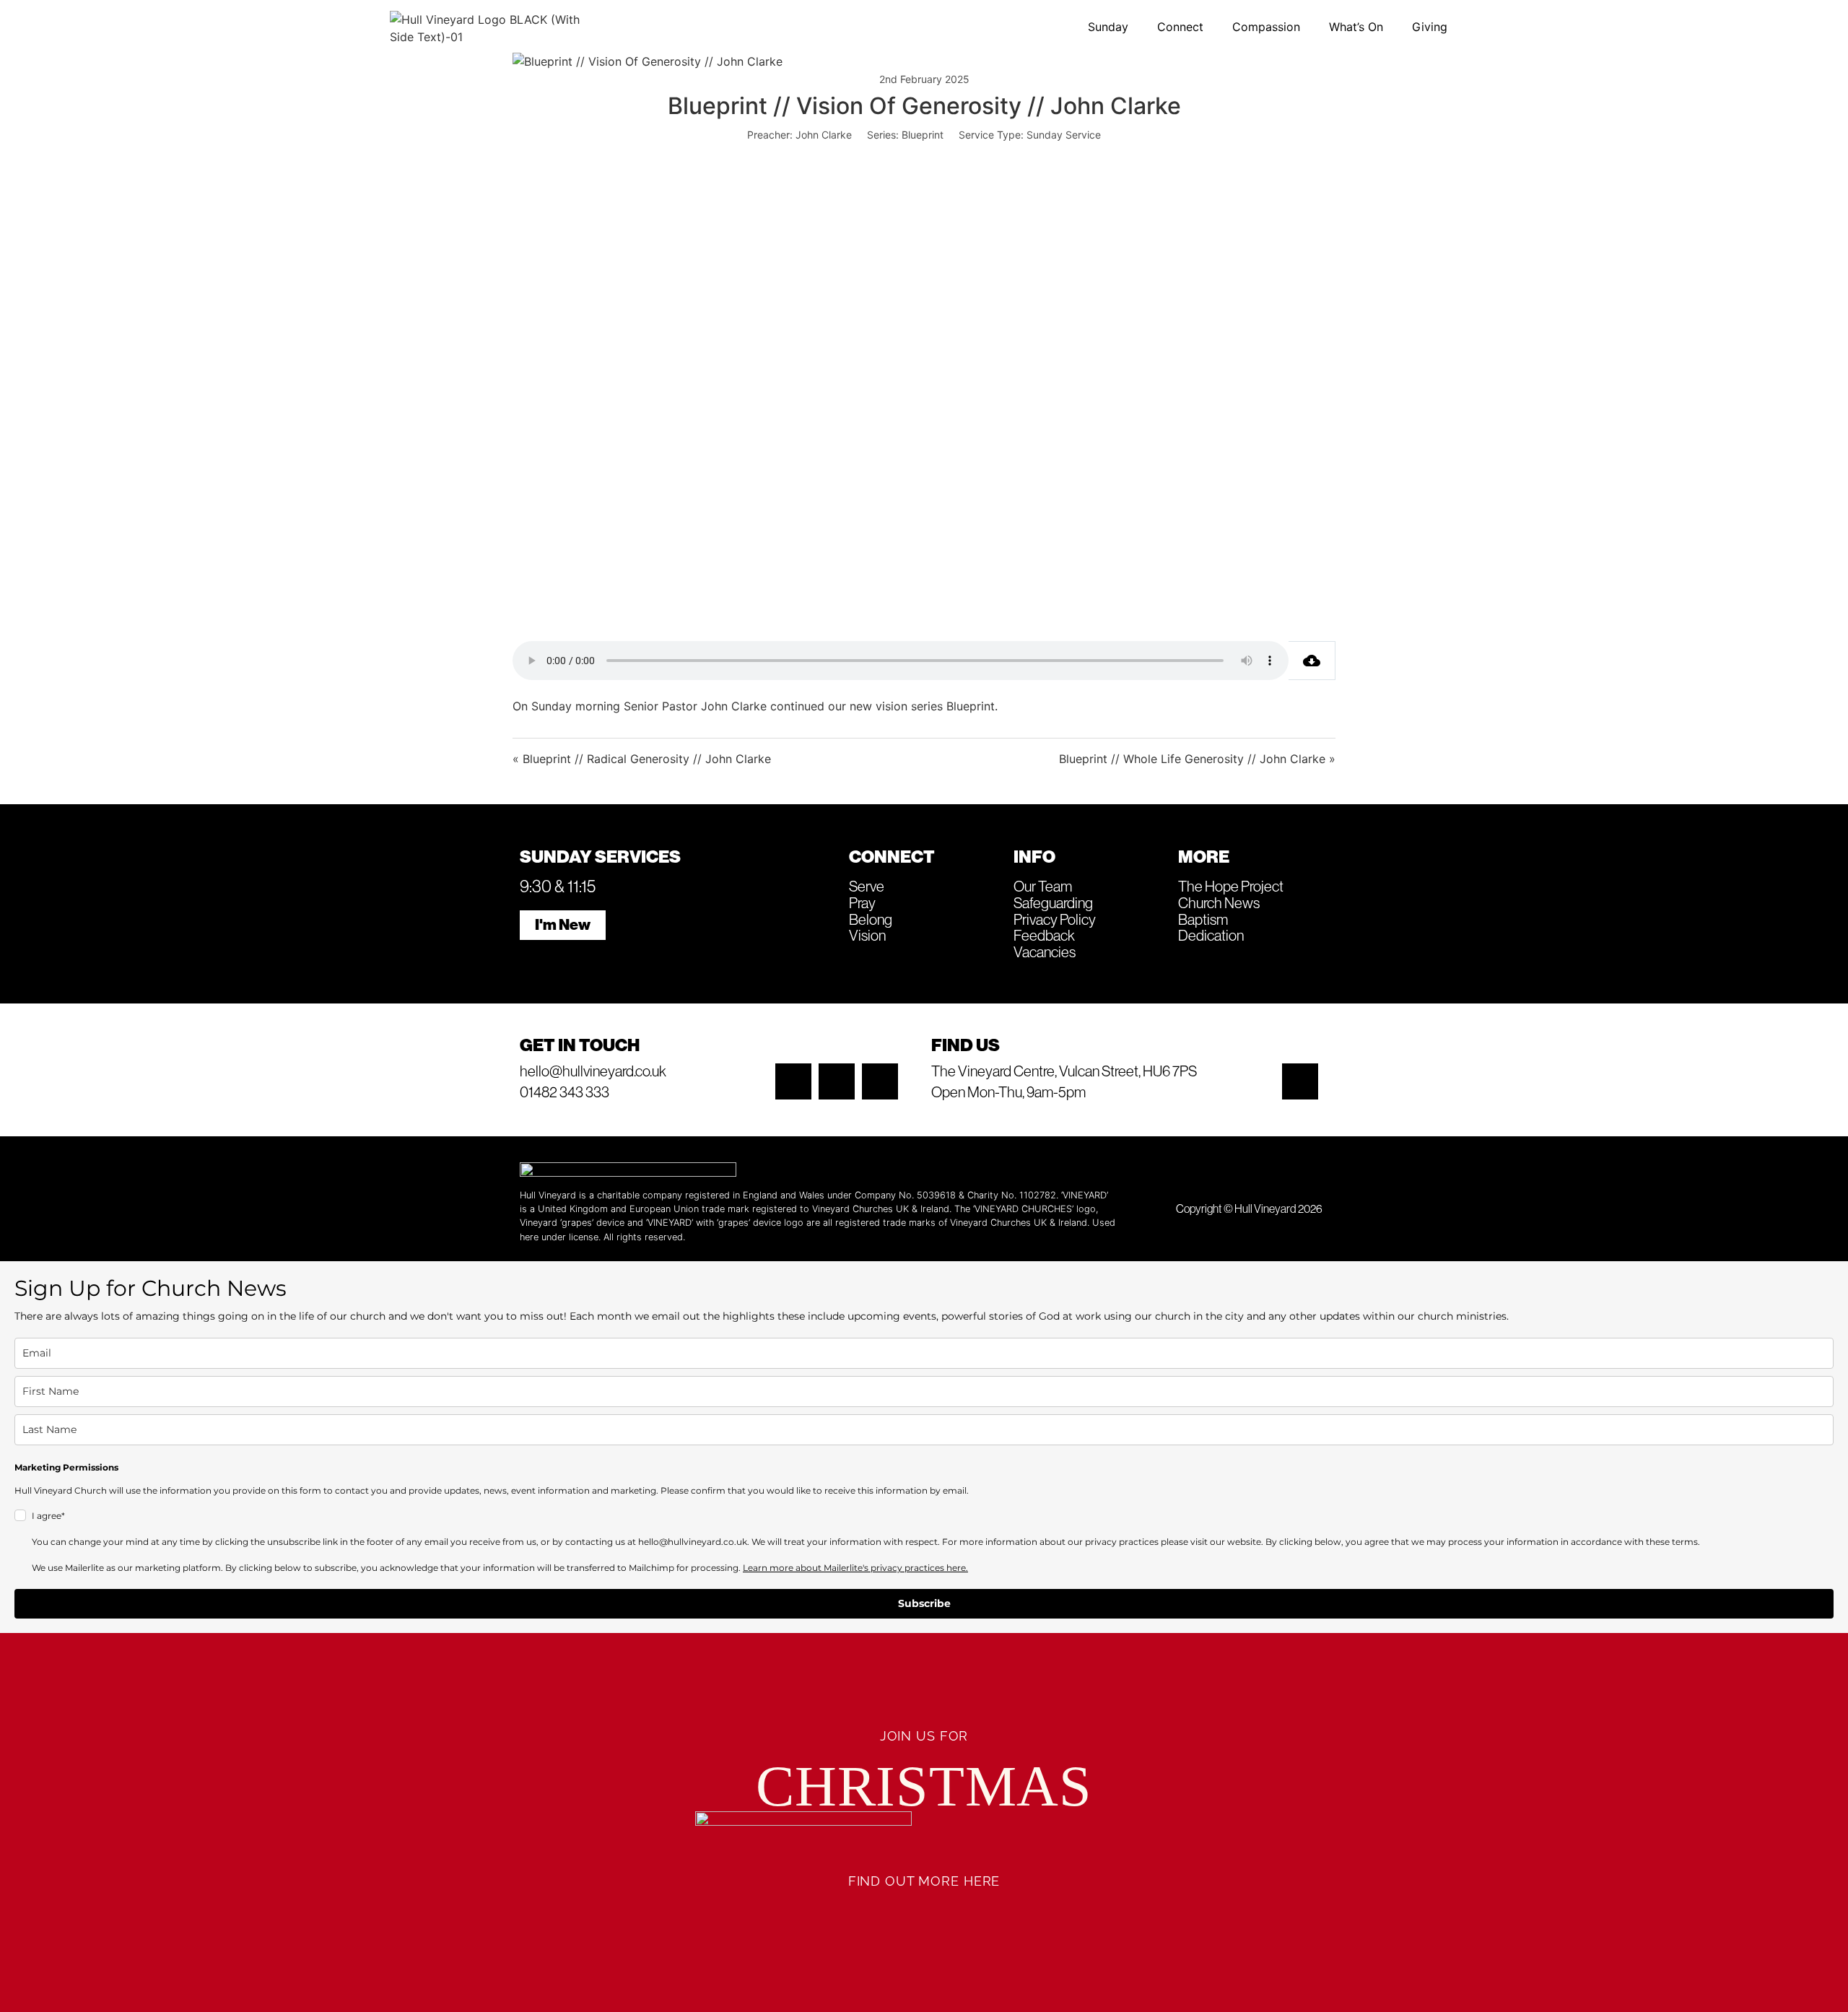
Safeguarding (1053, 902)
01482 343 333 (565, 1092)
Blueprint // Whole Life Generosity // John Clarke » (1197, 759)
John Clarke (824, 135)
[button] (1112, 27)
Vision (867, 935)
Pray (862, 902)
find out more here (924, 1881)
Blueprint (923, 135)
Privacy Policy (1055, 919)
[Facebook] (837, 1081)
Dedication (1211, 935)
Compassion (1266, 27)
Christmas (924, 1786)
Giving (1430, 27)
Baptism (1203, 919)
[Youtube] (880, 1081)
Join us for (924, 1736)
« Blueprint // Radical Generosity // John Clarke (642, 759)
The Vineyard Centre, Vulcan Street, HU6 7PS (1064, 1071)
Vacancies (1045, 951)
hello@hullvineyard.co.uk (593, 1071)
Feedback (1044, 935)
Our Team (1043, 886)
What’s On (1356, 27)
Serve (867, 886)
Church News (1219, 902)
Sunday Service (1064, 135)
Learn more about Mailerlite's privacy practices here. (855, 1568)
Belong (871, 919)
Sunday (1108, 27)
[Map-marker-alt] (1300, 1081)
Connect (1180, 27)
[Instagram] (793, 1081)
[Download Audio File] (1312, 661)
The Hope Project (1231, 886)
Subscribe (924, 1603)
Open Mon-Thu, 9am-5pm (1008, 1092)
